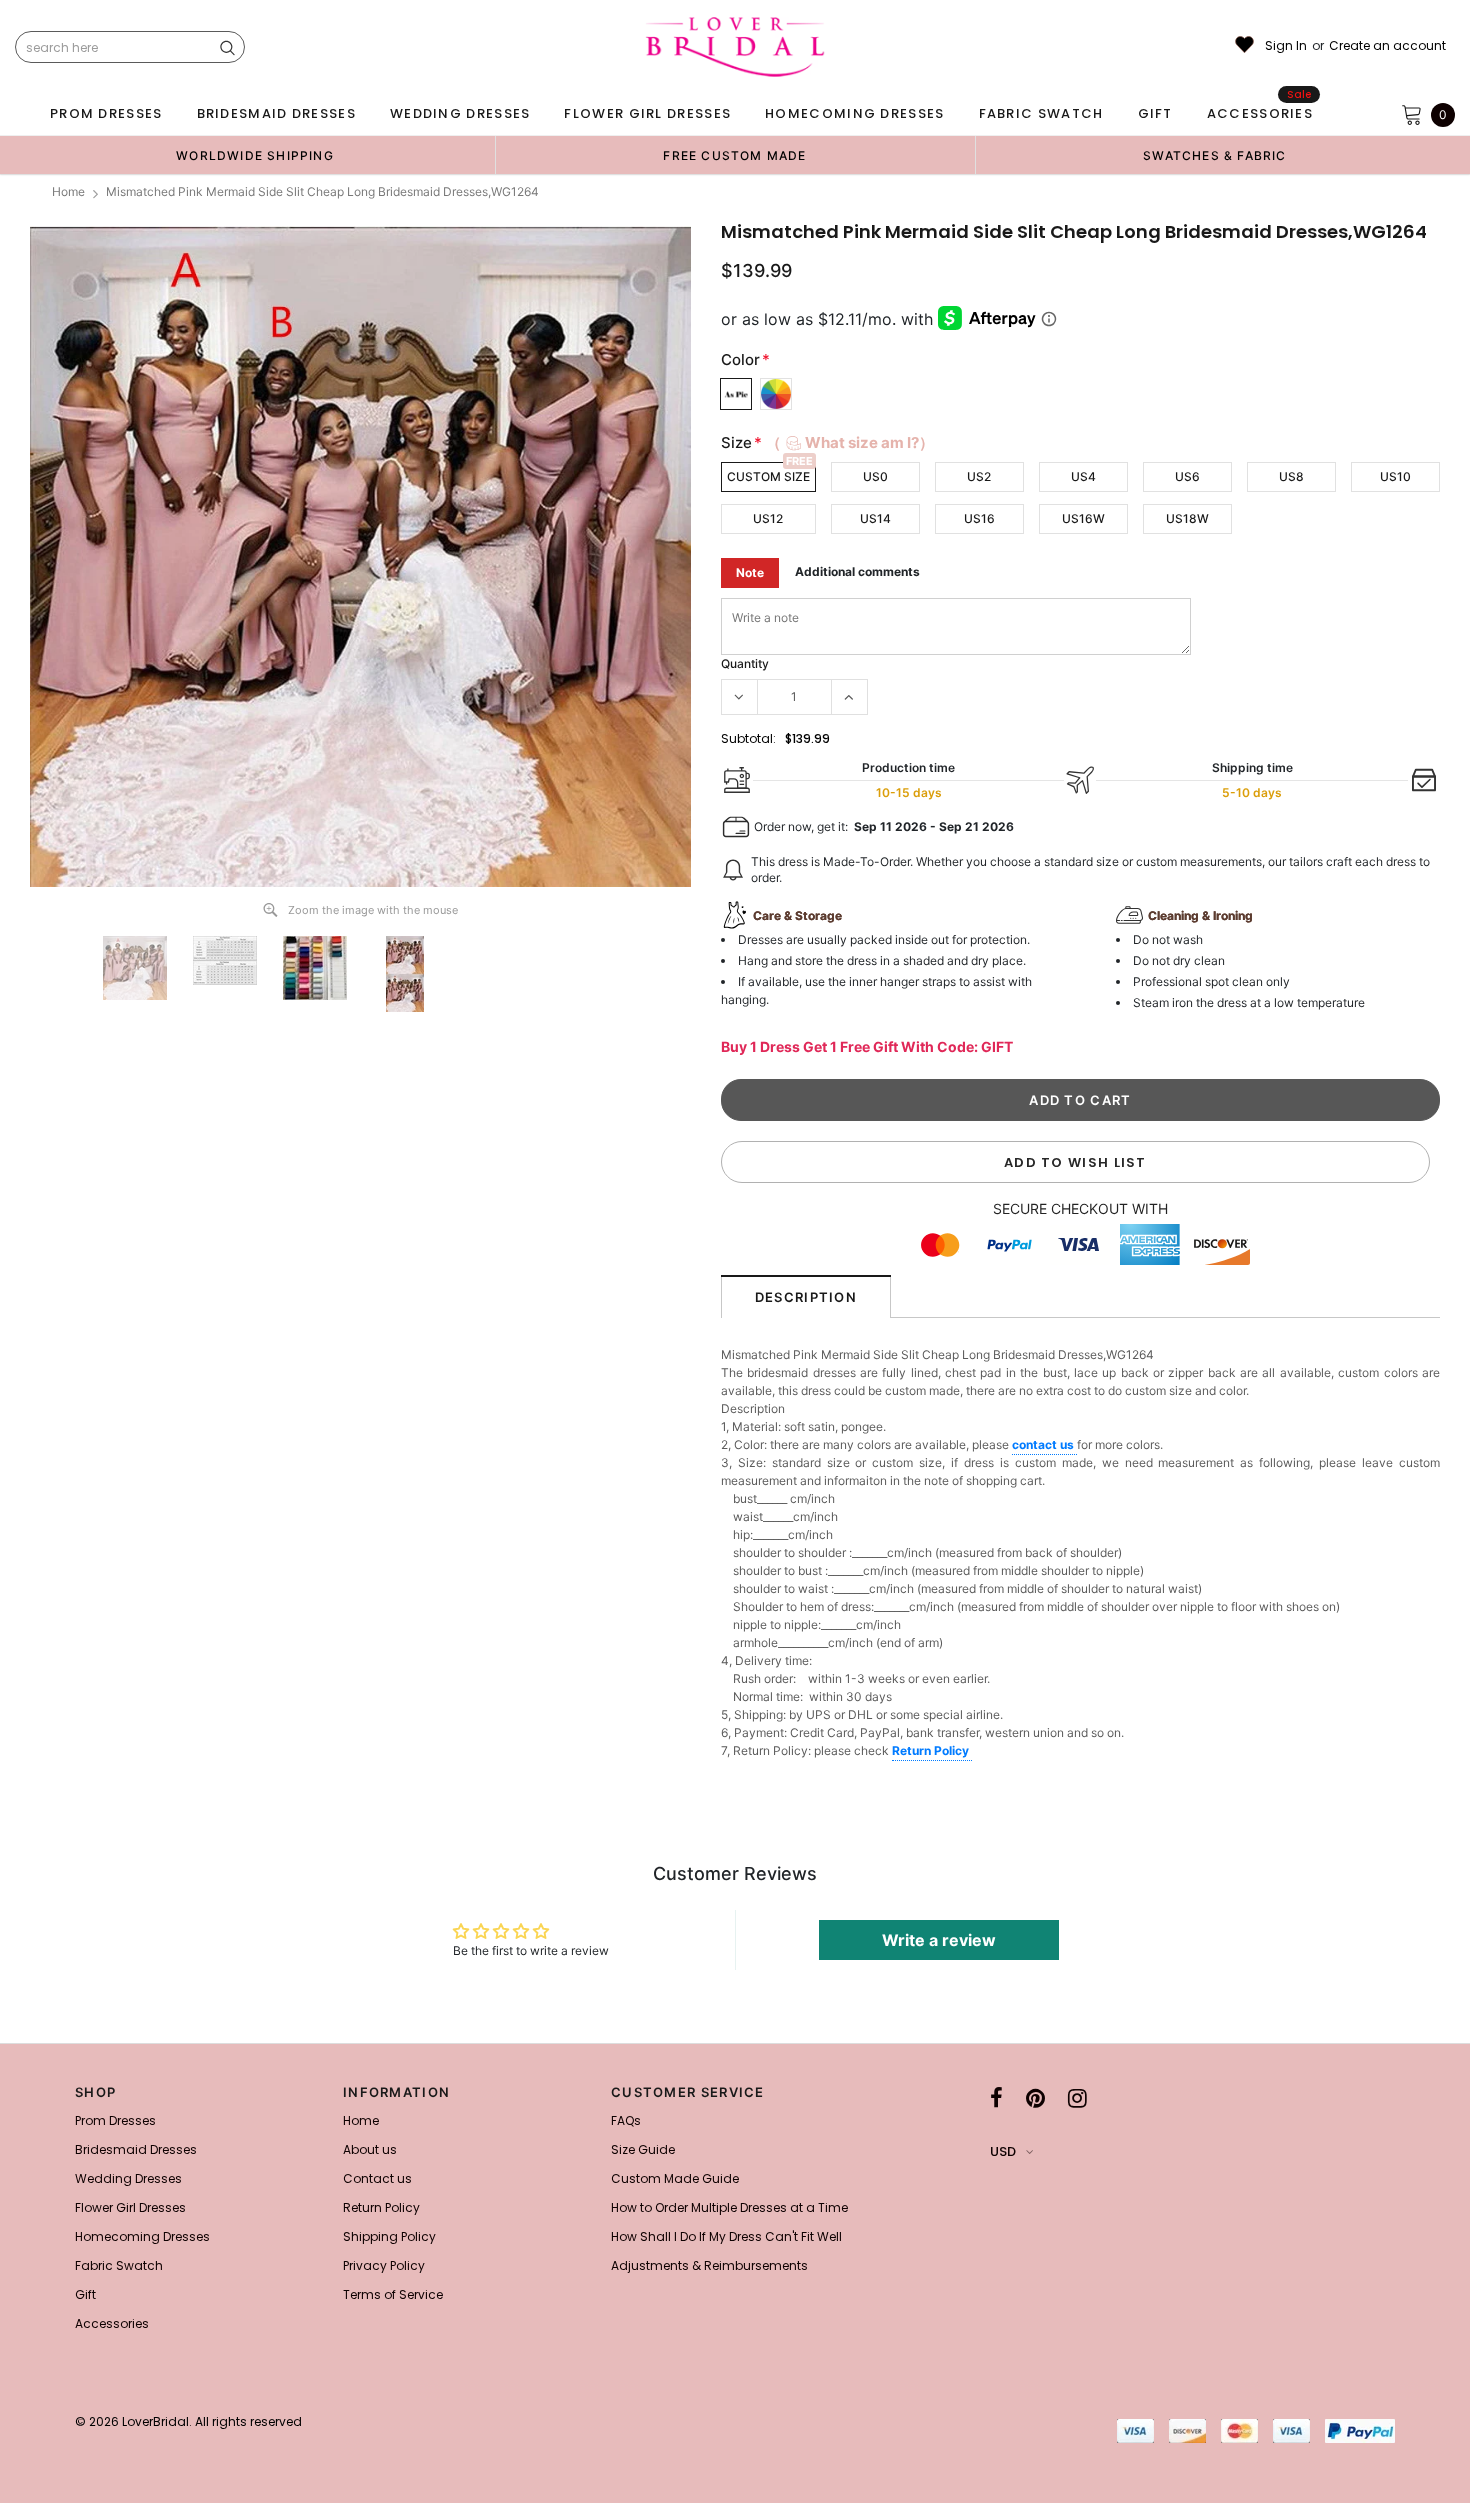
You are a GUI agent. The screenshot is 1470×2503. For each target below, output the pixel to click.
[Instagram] (1077, 2098)
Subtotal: (748, 738)
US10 (1395, 476)
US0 (875, 476)
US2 (979, 476)
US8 (1291, 476)
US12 (768, 518)
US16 (979, 518)
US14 (875, 518)
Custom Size (768, 476)
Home (68, 191)
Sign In (1286, 46)
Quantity (745, 663)
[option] (255, 155)
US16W (1083, 518)
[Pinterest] (1035, 2098)
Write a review (939, 1940)
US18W (1187, 518)
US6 (1187, 476)
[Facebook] (996, 2098)
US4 (1083, 476)
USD (1003, 2151)
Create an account (1387, 46)
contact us (1044, 1444)
